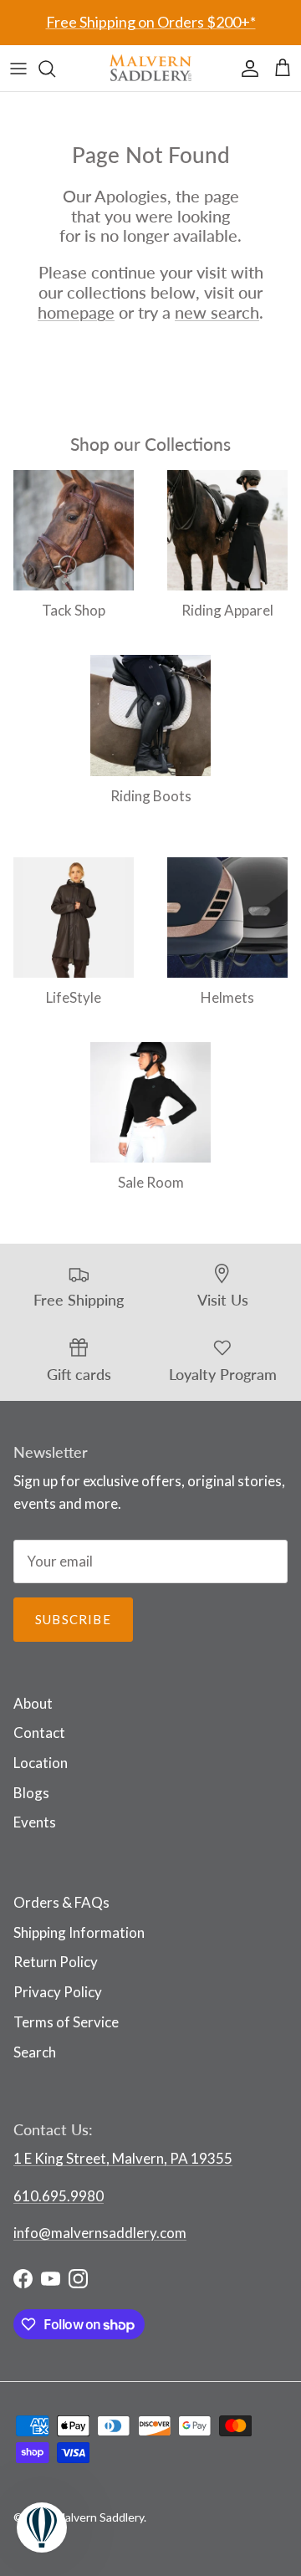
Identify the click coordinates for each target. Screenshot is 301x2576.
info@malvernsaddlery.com (100, 2233)
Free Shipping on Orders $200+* (151, 22)
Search (35, 2052)
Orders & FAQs (61, 1902)
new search (217, 312)
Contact (39, 1733)
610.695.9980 (59, 2196)
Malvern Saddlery (99, 2517)
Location (41, 1763)
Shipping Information (79, 1932)
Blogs (31, 1793)
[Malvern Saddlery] (150, 68)
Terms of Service (66, 2022)
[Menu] (18, 69)
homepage (76, 312)
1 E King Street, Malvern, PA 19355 (123, 2158)
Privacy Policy (58, 1992)
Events (35, 1822)
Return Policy (56, 1962)
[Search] (55, 69)
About (33, 1703)
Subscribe (73, 1619)
